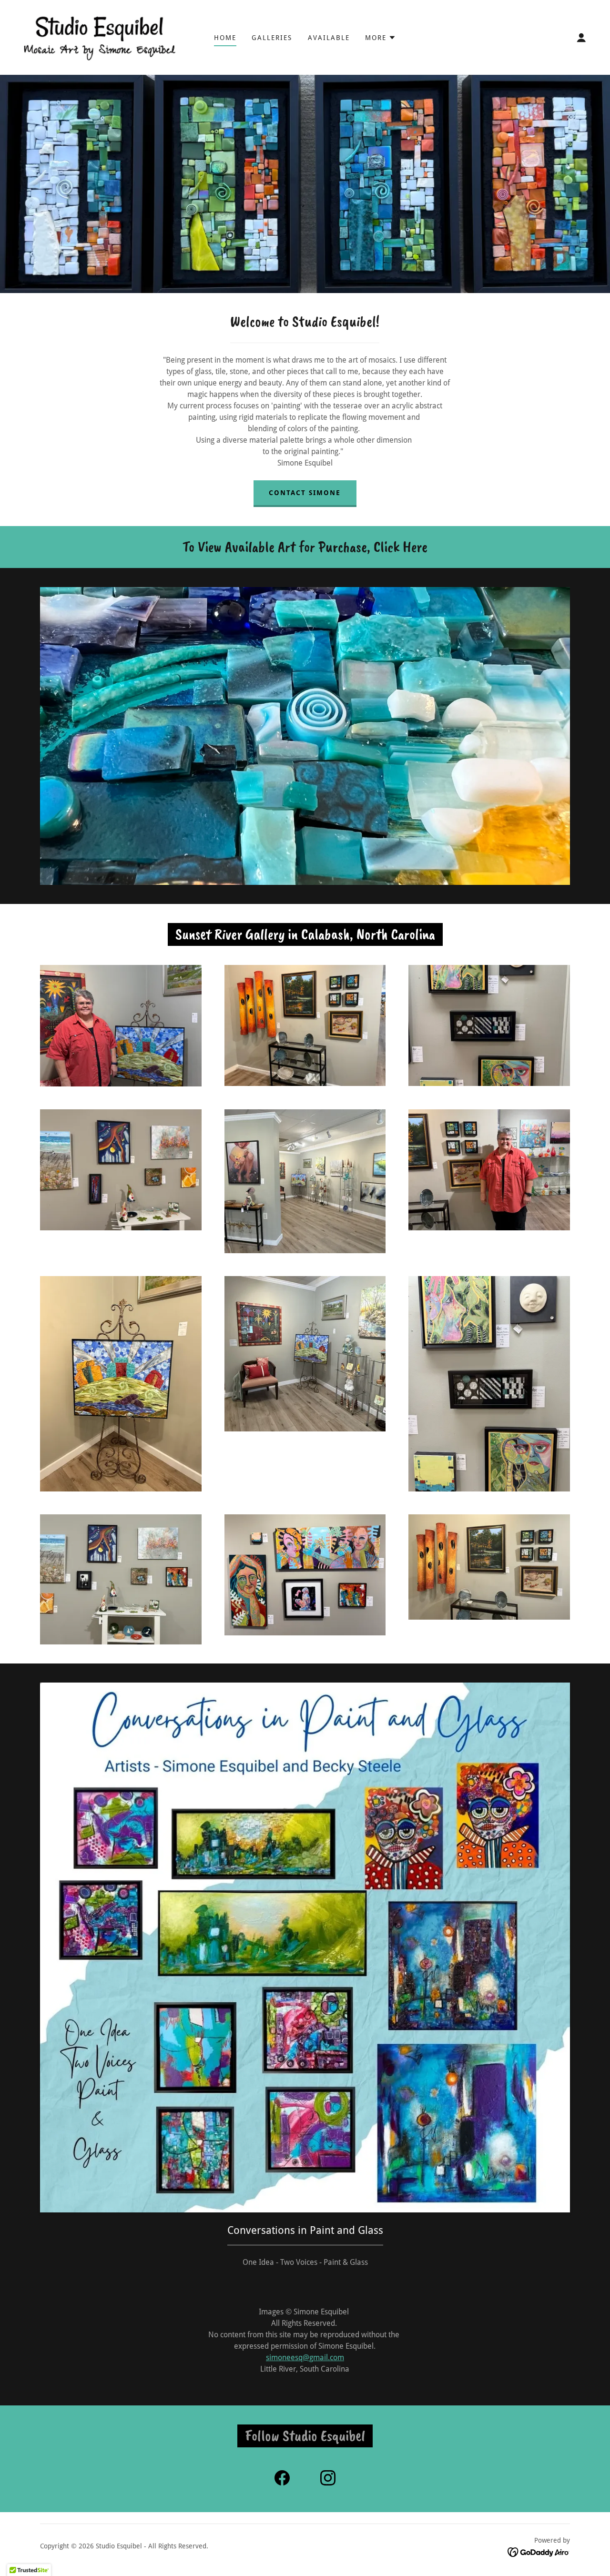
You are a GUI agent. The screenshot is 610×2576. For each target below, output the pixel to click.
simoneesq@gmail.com (305, 2358)
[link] (99, 37)
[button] (381, 38)
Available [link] (329, 38)
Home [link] (225, 38)
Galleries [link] (272, 38)
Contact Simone (305, 493)
